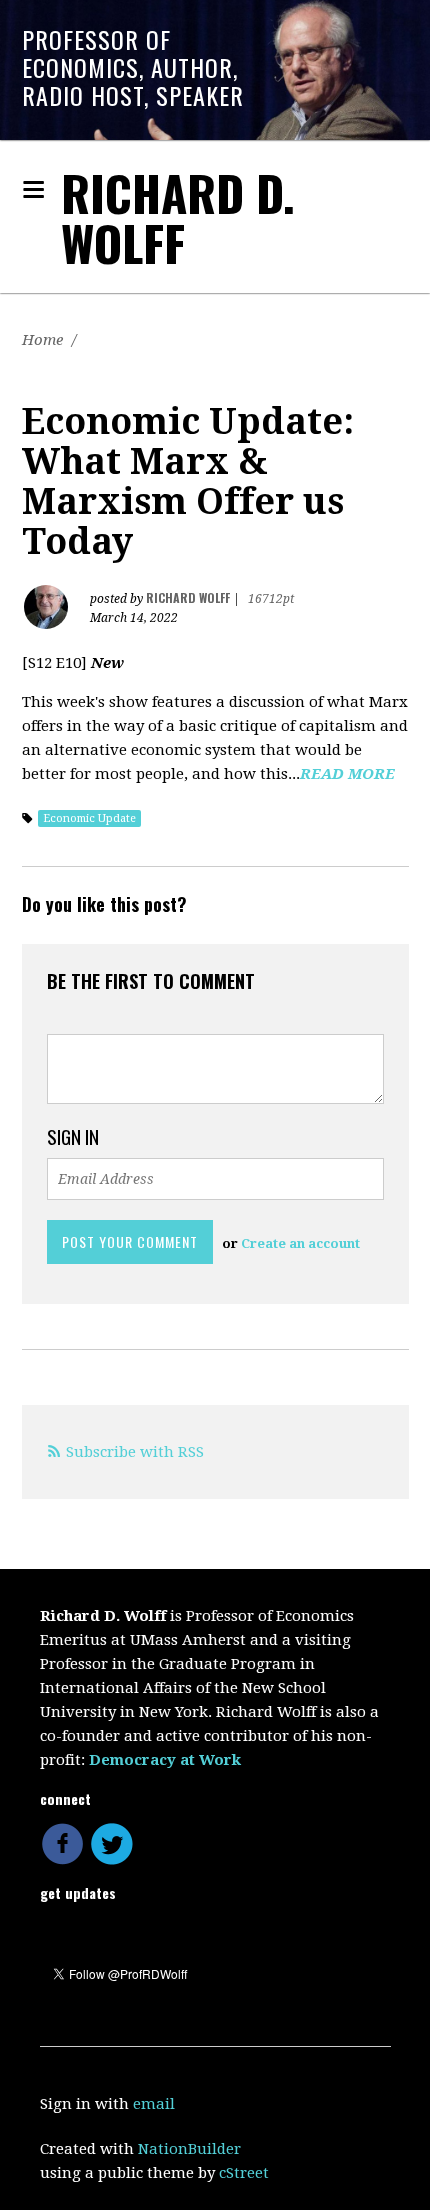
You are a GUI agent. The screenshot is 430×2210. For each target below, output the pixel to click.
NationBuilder (189, 2149)
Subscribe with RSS (135, 1452)
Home (42, 340)
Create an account (300, 1243)
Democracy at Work (165, 1760)
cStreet (244, 2173)
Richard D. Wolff (178, 217)
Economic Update (89, 818)
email (154, 2104)
